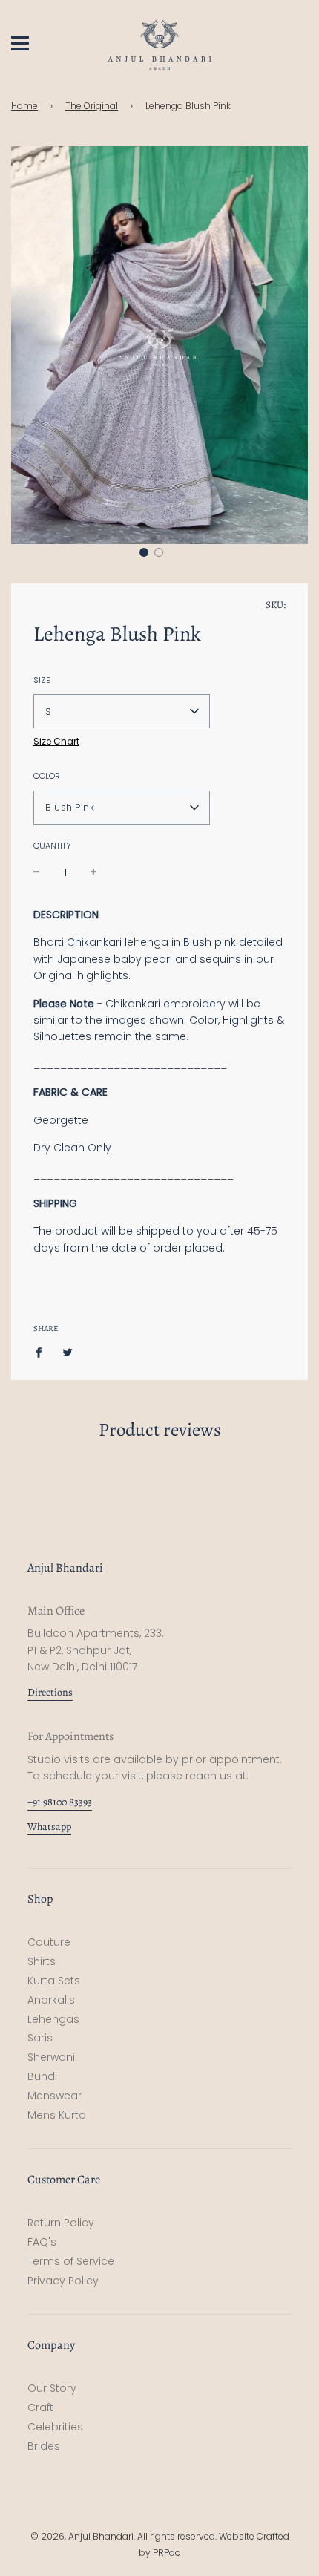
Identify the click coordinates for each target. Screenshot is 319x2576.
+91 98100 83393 (60, 1802)
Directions (50, 1692)
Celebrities (55, 2427)
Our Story (52, 2388)
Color (47, 776)
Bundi (42, 2076)
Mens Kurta (57, 2115)
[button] (144, 552)
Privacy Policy (63, 2281)
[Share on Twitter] (68, 1352)
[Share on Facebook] (43, 1352)
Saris (40, 2038)
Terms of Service (71, 2261)
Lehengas (53, 2019)
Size (42, 680)
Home (24, 106)
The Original (92, 106)
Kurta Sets (54, 1981)
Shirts (42, 1961)
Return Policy (61, 2223)
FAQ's (42, 2242)
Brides (44, 2446)
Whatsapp (49, 1827)
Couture (49, 1942)
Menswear (55, 2096)
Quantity (52, 846)
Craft (40, 2407)
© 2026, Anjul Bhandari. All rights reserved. (125, 2536)
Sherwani (51, 2057)
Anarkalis (51, 2000)
